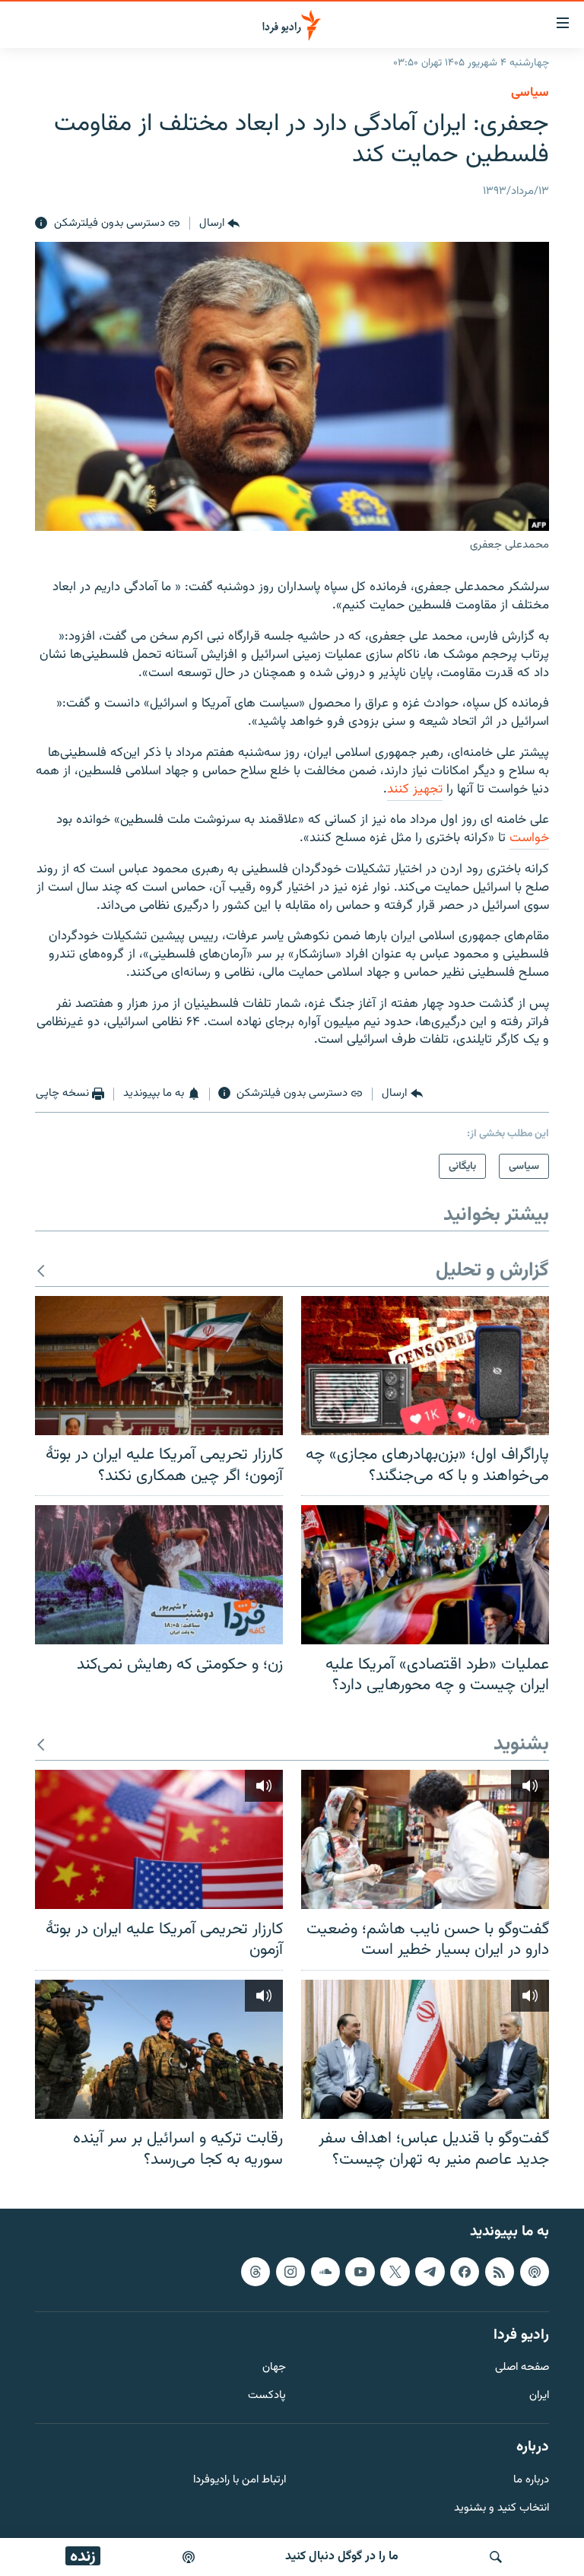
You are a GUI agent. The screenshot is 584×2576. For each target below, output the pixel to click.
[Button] (219, 224)
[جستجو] (496, 2557)
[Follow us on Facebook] (465, 2272)
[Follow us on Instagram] (290, 2272)
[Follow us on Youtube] (360, 2272)
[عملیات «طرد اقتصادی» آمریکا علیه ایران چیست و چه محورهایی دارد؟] (425, 1575)
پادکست (267, 2396)
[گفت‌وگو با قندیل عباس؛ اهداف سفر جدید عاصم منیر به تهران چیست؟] (425, 2049)
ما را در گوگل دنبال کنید (342, 2557)
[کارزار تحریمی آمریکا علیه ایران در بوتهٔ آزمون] (159, 1839)
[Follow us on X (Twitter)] (395, 2272)
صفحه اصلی (522, 2368)
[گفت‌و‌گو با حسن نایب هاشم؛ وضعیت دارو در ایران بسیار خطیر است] (425, 1839)
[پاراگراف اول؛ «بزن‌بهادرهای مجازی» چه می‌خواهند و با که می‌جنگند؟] (425, 1366)
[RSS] (500, 2272)
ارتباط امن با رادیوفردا (240, 2481)
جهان (274, 2368)
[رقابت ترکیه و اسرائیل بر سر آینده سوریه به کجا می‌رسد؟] (159, 2049)
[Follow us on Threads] (255, 2272)
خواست (529, 838)
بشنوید (521, 1745)
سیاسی (530, 93)
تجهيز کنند (415, 789)
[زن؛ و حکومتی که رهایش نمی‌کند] (159, 1575)
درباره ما (531, 2481)
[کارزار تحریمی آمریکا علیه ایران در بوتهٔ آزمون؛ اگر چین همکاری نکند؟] (159, 1366)
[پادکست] (189, 2557)
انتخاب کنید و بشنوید (501, 2509)
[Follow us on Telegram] (430, 2272)
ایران (539, 2396)
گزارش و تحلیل (492, 1271)
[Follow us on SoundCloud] (325, 2272)
